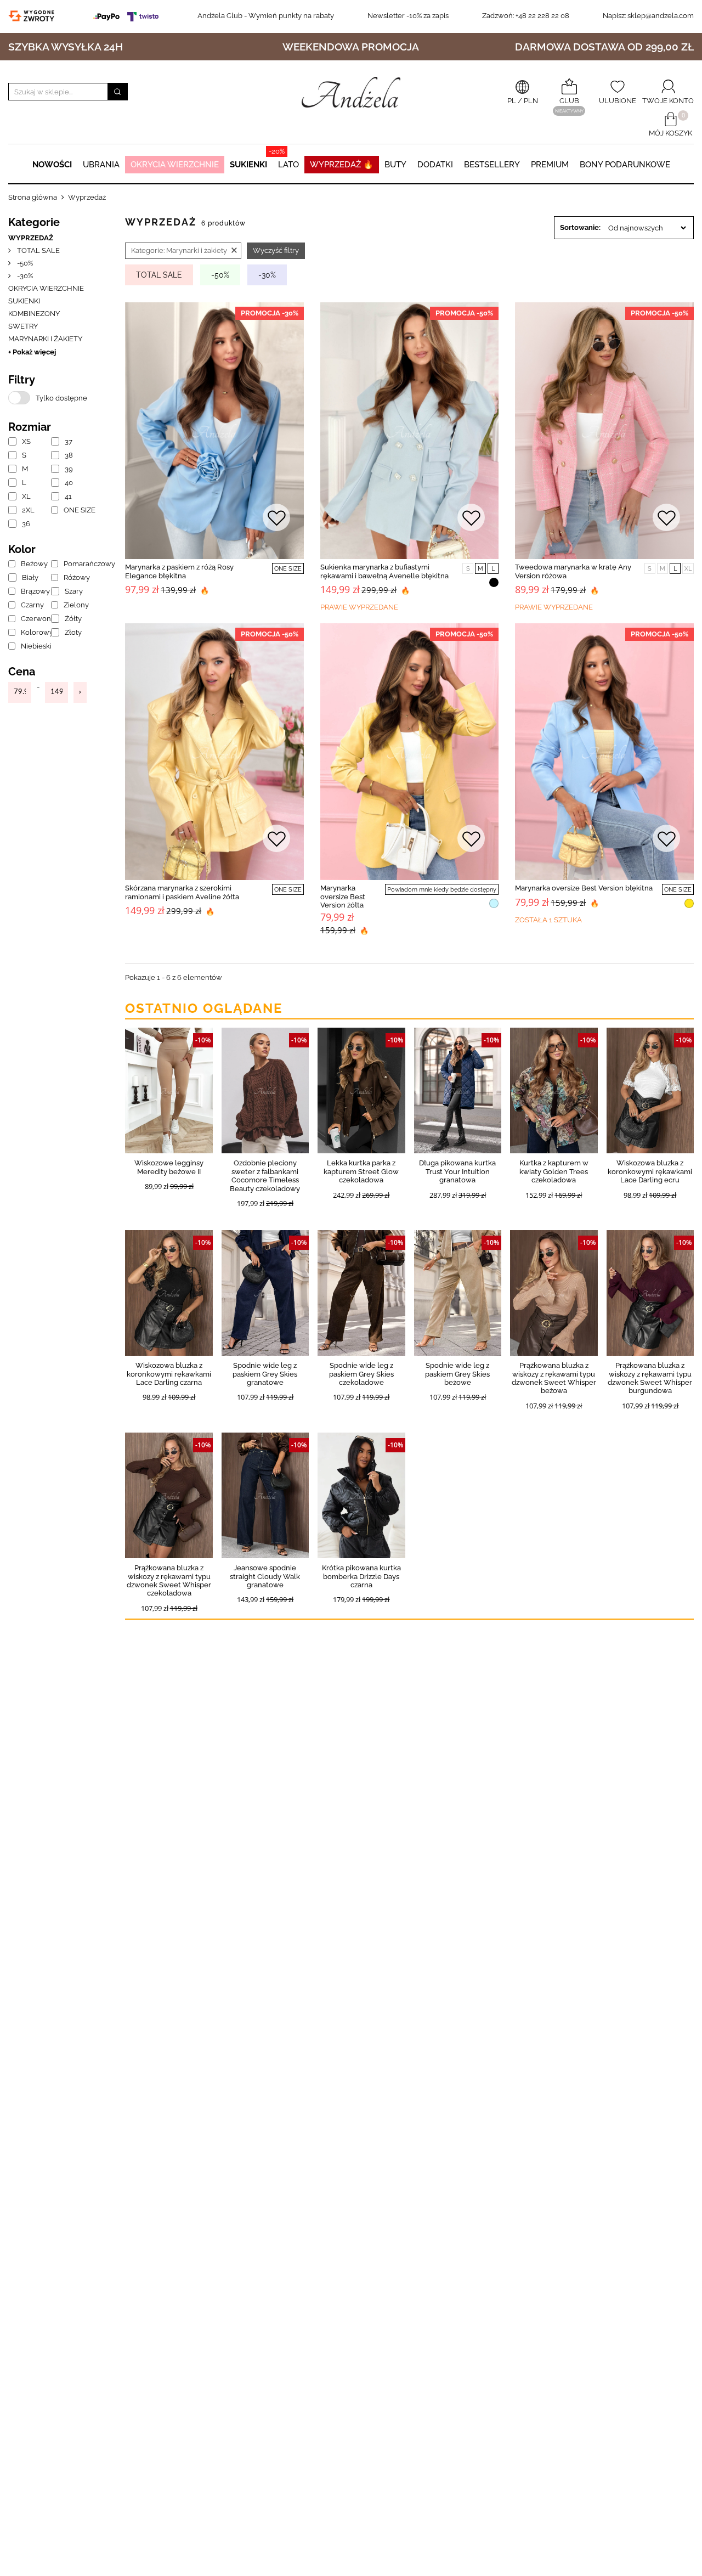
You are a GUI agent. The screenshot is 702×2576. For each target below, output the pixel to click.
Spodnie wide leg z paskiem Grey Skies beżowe (457, 1374)
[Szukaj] (117, 92)
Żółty (73, 619)
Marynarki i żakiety (45, 339)
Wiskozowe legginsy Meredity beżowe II (169, 1167)
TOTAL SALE (38, 250)
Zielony (75, 605)
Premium (550, 165)
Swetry (23, 326)
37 (69, 441)
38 (69, 455)
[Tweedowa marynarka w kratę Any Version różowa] (604, 431)
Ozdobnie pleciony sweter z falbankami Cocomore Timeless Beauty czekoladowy (265, 1176)
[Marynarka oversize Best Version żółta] (410, 752)
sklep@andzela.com (661, 16)
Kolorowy (32, 632)
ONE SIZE (75, 510)
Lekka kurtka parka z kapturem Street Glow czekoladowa (361, 1171)
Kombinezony (34, 314)
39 (69, 469)
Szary (74, 591)
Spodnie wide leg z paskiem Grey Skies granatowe (265, 1374)
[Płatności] (128, 16)
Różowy (75, 577)
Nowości (52, 165)
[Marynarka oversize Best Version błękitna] (604, 752)
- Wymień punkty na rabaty (266, 16)
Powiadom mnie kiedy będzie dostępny (442, 890)
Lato (288, 165)
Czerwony (32, 619)
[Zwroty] (34, 16)
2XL (28, 510)
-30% (24, 276)
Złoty (73, 632)
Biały (30, 577)
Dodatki (435, 165)
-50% (24, 263)
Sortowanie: (580, 227)
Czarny (32, 605)
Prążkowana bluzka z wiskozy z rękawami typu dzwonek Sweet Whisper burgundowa (650, 1378)
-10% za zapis (408, 16)
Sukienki (248, 165)
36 (26, 524)
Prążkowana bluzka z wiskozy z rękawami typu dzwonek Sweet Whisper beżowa (554, 1378)
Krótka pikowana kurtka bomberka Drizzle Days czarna (361, 1576)
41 (68, 496)
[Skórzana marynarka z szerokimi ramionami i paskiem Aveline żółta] (214, 752)
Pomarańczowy (75, 564)
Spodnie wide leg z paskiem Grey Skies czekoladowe (361, 1374)
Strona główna (33, 197)
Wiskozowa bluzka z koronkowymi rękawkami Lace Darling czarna (169, 1374)
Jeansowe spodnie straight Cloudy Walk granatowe (265, 1576)
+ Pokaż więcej (32, 352)
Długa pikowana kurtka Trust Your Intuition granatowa (457, 1171)
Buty (395, 165)
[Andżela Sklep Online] (351, 92)
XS (26, 441)
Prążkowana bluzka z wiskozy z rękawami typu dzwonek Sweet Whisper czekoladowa (169, 1580)
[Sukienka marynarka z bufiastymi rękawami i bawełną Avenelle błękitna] (410, 431)
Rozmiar (30, 427)
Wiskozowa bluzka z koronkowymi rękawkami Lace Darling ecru (650, 1171)
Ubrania (101, 165)
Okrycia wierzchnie (175, 165)
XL (26, 496)
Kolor (22, 549)
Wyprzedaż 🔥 (342, 165)
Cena (22, 672)
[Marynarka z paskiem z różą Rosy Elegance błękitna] (214, 431)
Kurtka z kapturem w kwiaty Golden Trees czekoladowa (554, 1171)
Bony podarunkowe (625, 165)
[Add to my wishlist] (276, 519)
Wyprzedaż (31, 238)
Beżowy (32, 564)
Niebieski (32, 646)
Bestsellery (492, 165)
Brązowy (32, 591)
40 (69, 483)
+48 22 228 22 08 (526, 16)
